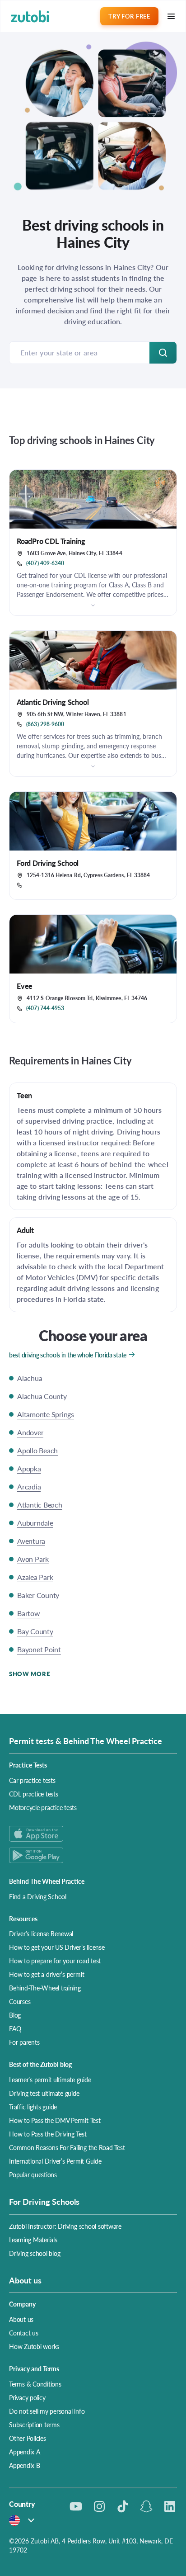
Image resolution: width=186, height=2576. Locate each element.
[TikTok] (123, 2506)
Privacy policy (27, 2397)
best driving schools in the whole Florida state (68, 1355)
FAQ (15, 2028)
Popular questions (33, 2174)
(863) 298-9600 (45, 724)
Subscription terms (34, 2425)
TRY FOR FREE (129, 16)
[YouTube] (76, 2506)
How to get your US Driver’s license (57, 1947)
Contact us (24, 2333)
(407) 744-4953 (45, 1008)
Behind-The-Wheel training (45, 1988)
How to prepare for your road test (55, 1961)
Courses (20, 2001)
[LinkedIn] (170, 2506)
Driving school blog (35, 2253)
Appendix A (25, 2452)
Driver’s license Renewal (41, 1933)
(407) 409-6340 (45, 563)
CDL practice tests (34, 1794)
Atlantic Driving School (53, 702)
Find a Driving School (38, 1896)
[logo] (30, 17)
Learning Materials (33, 2240)
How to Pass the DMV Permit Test (55, 2120)
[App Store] (93, 1834)
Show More (29, 1674)
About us (21, 2319)
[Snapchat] (146, 2506)
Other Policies (28, 2438)
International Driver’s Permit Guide (55, 2161)
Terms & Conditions (35, 2384)
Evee (25, 986)
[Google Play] (93, 1855)
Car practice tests (32, 1780)
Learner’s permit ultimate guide (50, 2080)
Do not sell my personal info (47, 2411)
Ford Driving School (48, 863)
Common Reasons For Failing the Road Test (67, 2147)
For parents (24, 2042)
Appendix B (25, 2465)
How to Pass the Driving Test (48, 2134)
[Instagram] (99, 2506)
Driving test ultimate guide (44, 2093)
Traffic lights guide (33, 2107)
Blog (15, 2015)
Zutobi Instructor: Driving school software (65, 2226)
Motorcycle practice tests (43, 1807)
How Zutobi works (34, 2346)
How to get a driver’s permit (46, 1974)
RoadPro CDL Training (51, 541)
